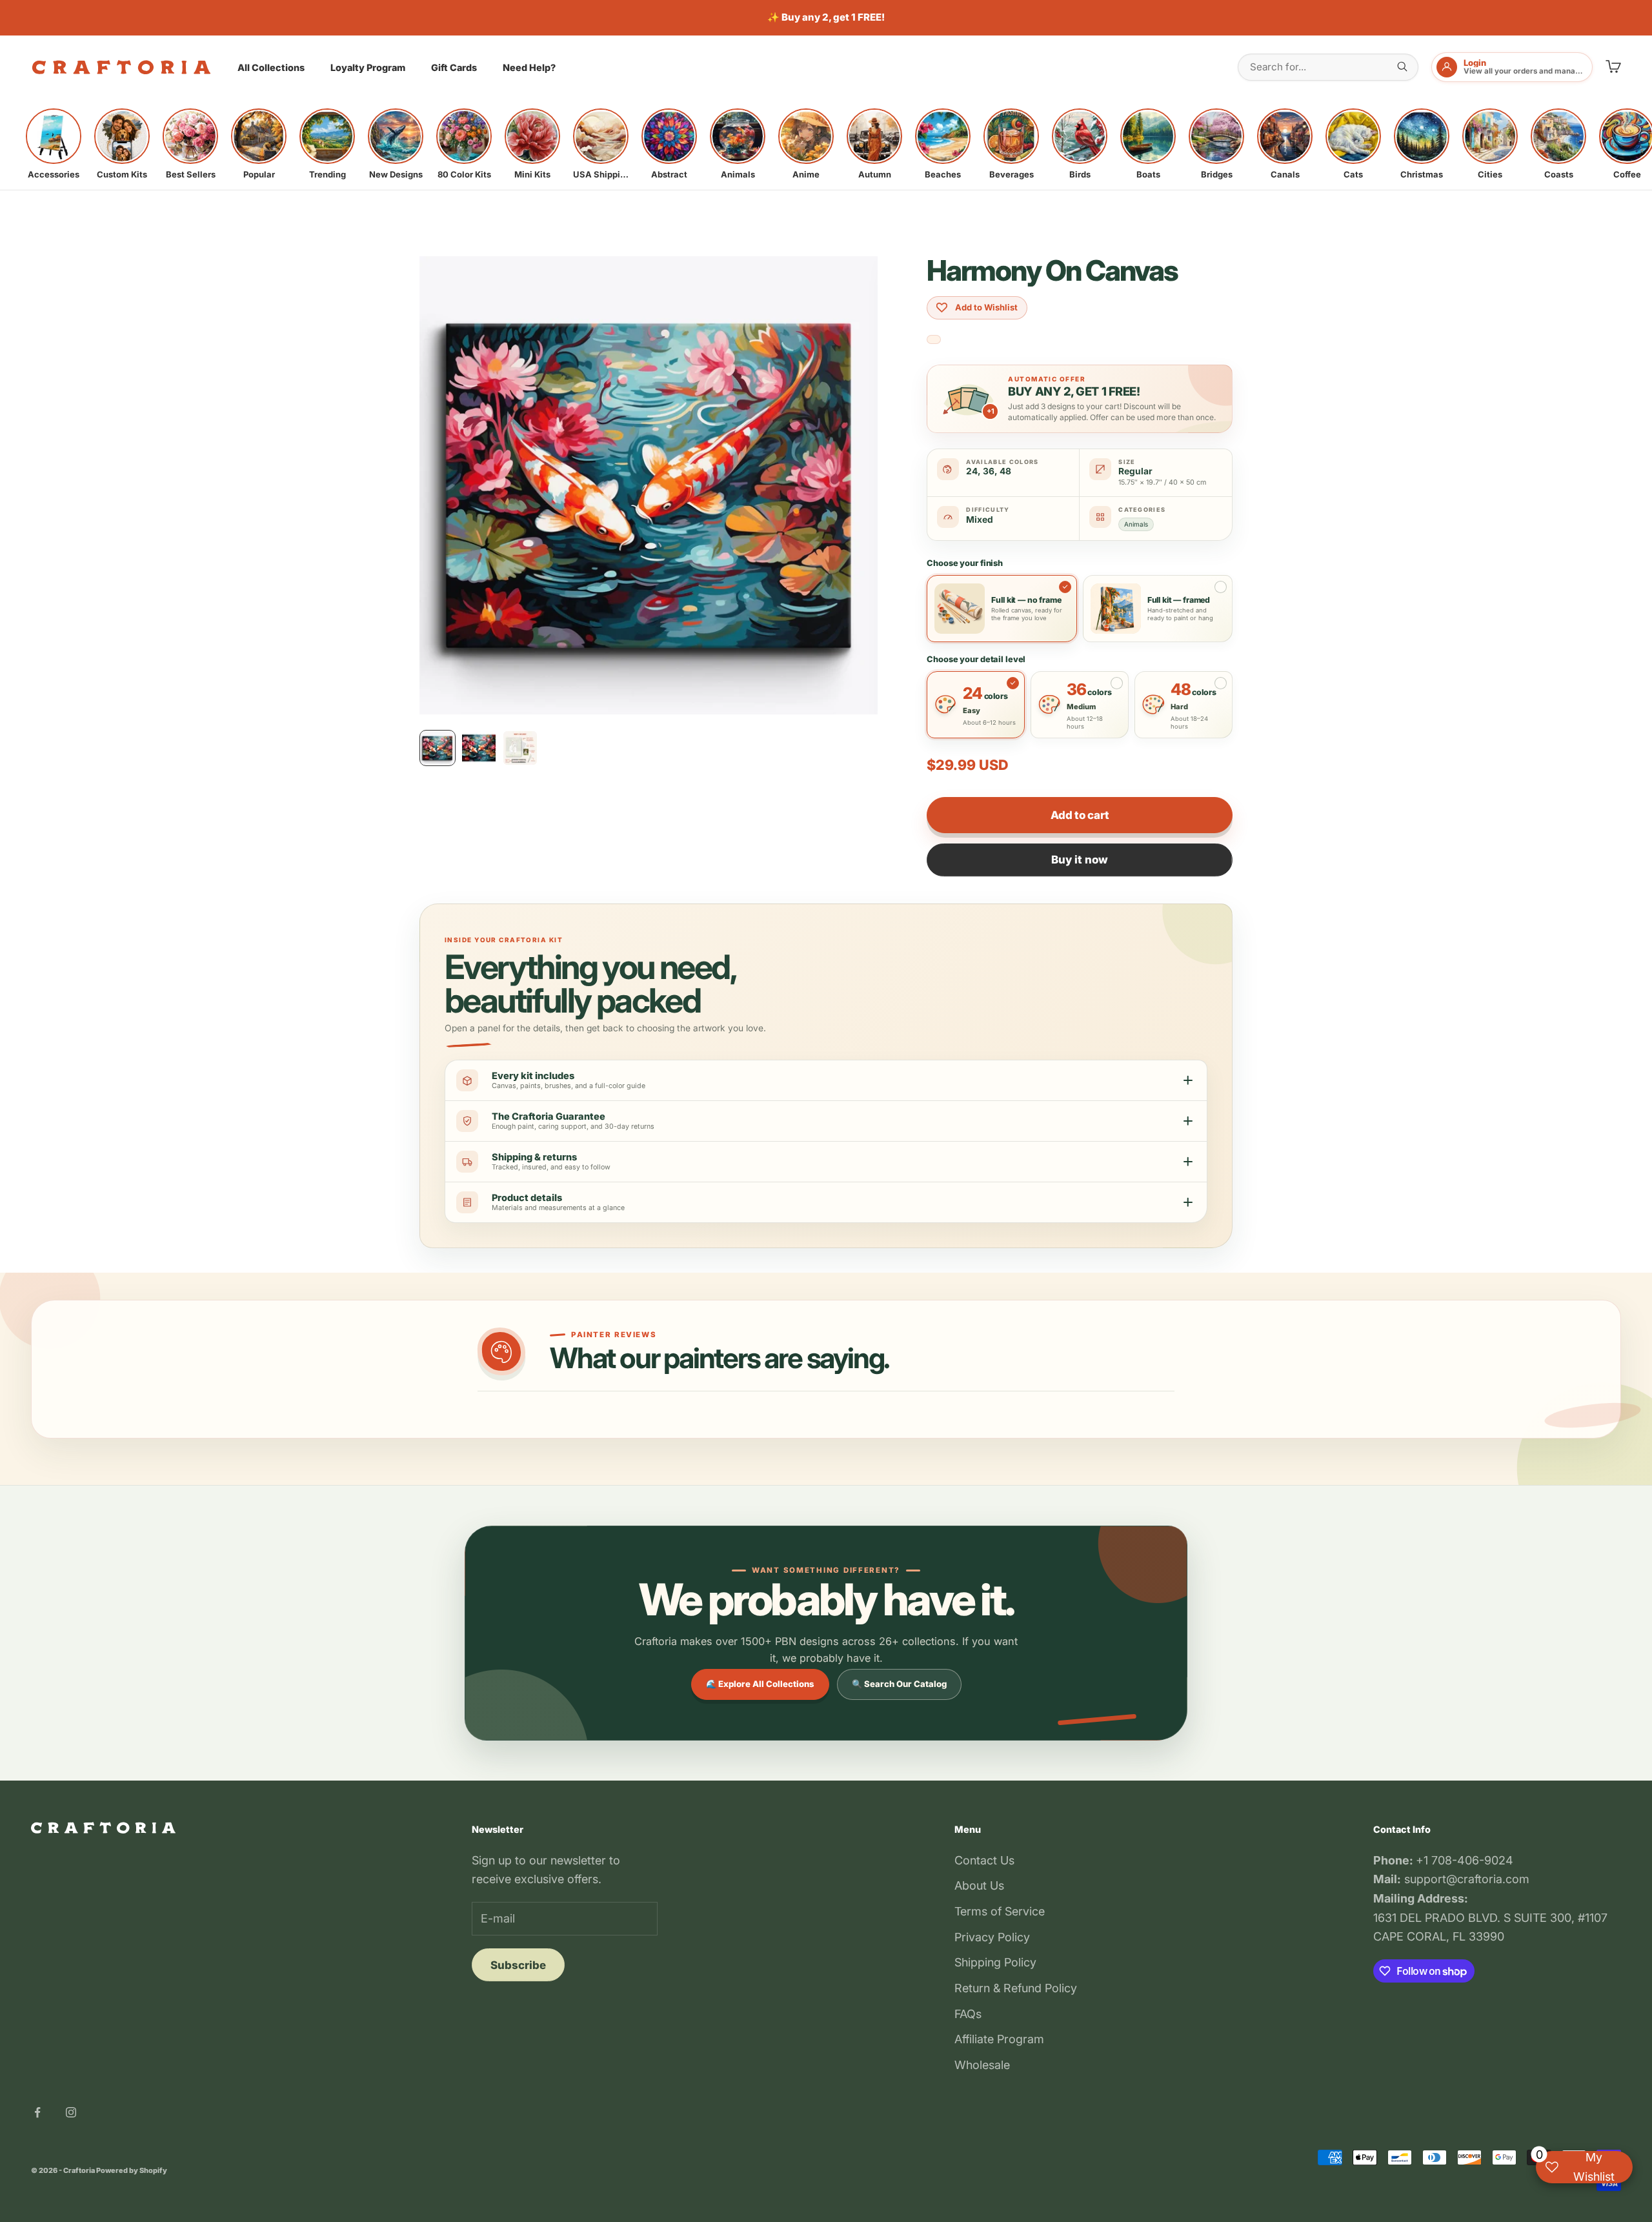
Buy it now (1080, 860)
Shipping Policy (995, 1962)
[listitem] (54, 144)
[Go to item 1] (438, 748)
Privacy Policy (992, 1937)
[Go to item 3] (520, 748)
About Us (979, 1885)
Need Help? (529, 67)
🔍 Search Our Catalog (899, 1684)
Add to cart (1080, 815)
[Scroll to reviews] (934, 340)
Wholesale (982, 2065)
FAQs (968, 2014)
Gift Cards (454, 67)
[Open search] (1402, 66)
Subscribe (518, 1965)
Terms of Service (1000, 1911)
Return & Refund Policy (1016, 1988)
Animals (1136, 524)
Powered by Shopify (132, 2170)
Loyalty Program (368, 67)
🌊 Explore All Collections (760, 1684)
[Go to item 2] (479, 748)
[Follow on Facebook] (37, 2112)
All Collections (271, 67)
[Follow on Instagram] (71, 2112)
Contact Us (984, 1860)
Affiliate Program (999, 2039)
